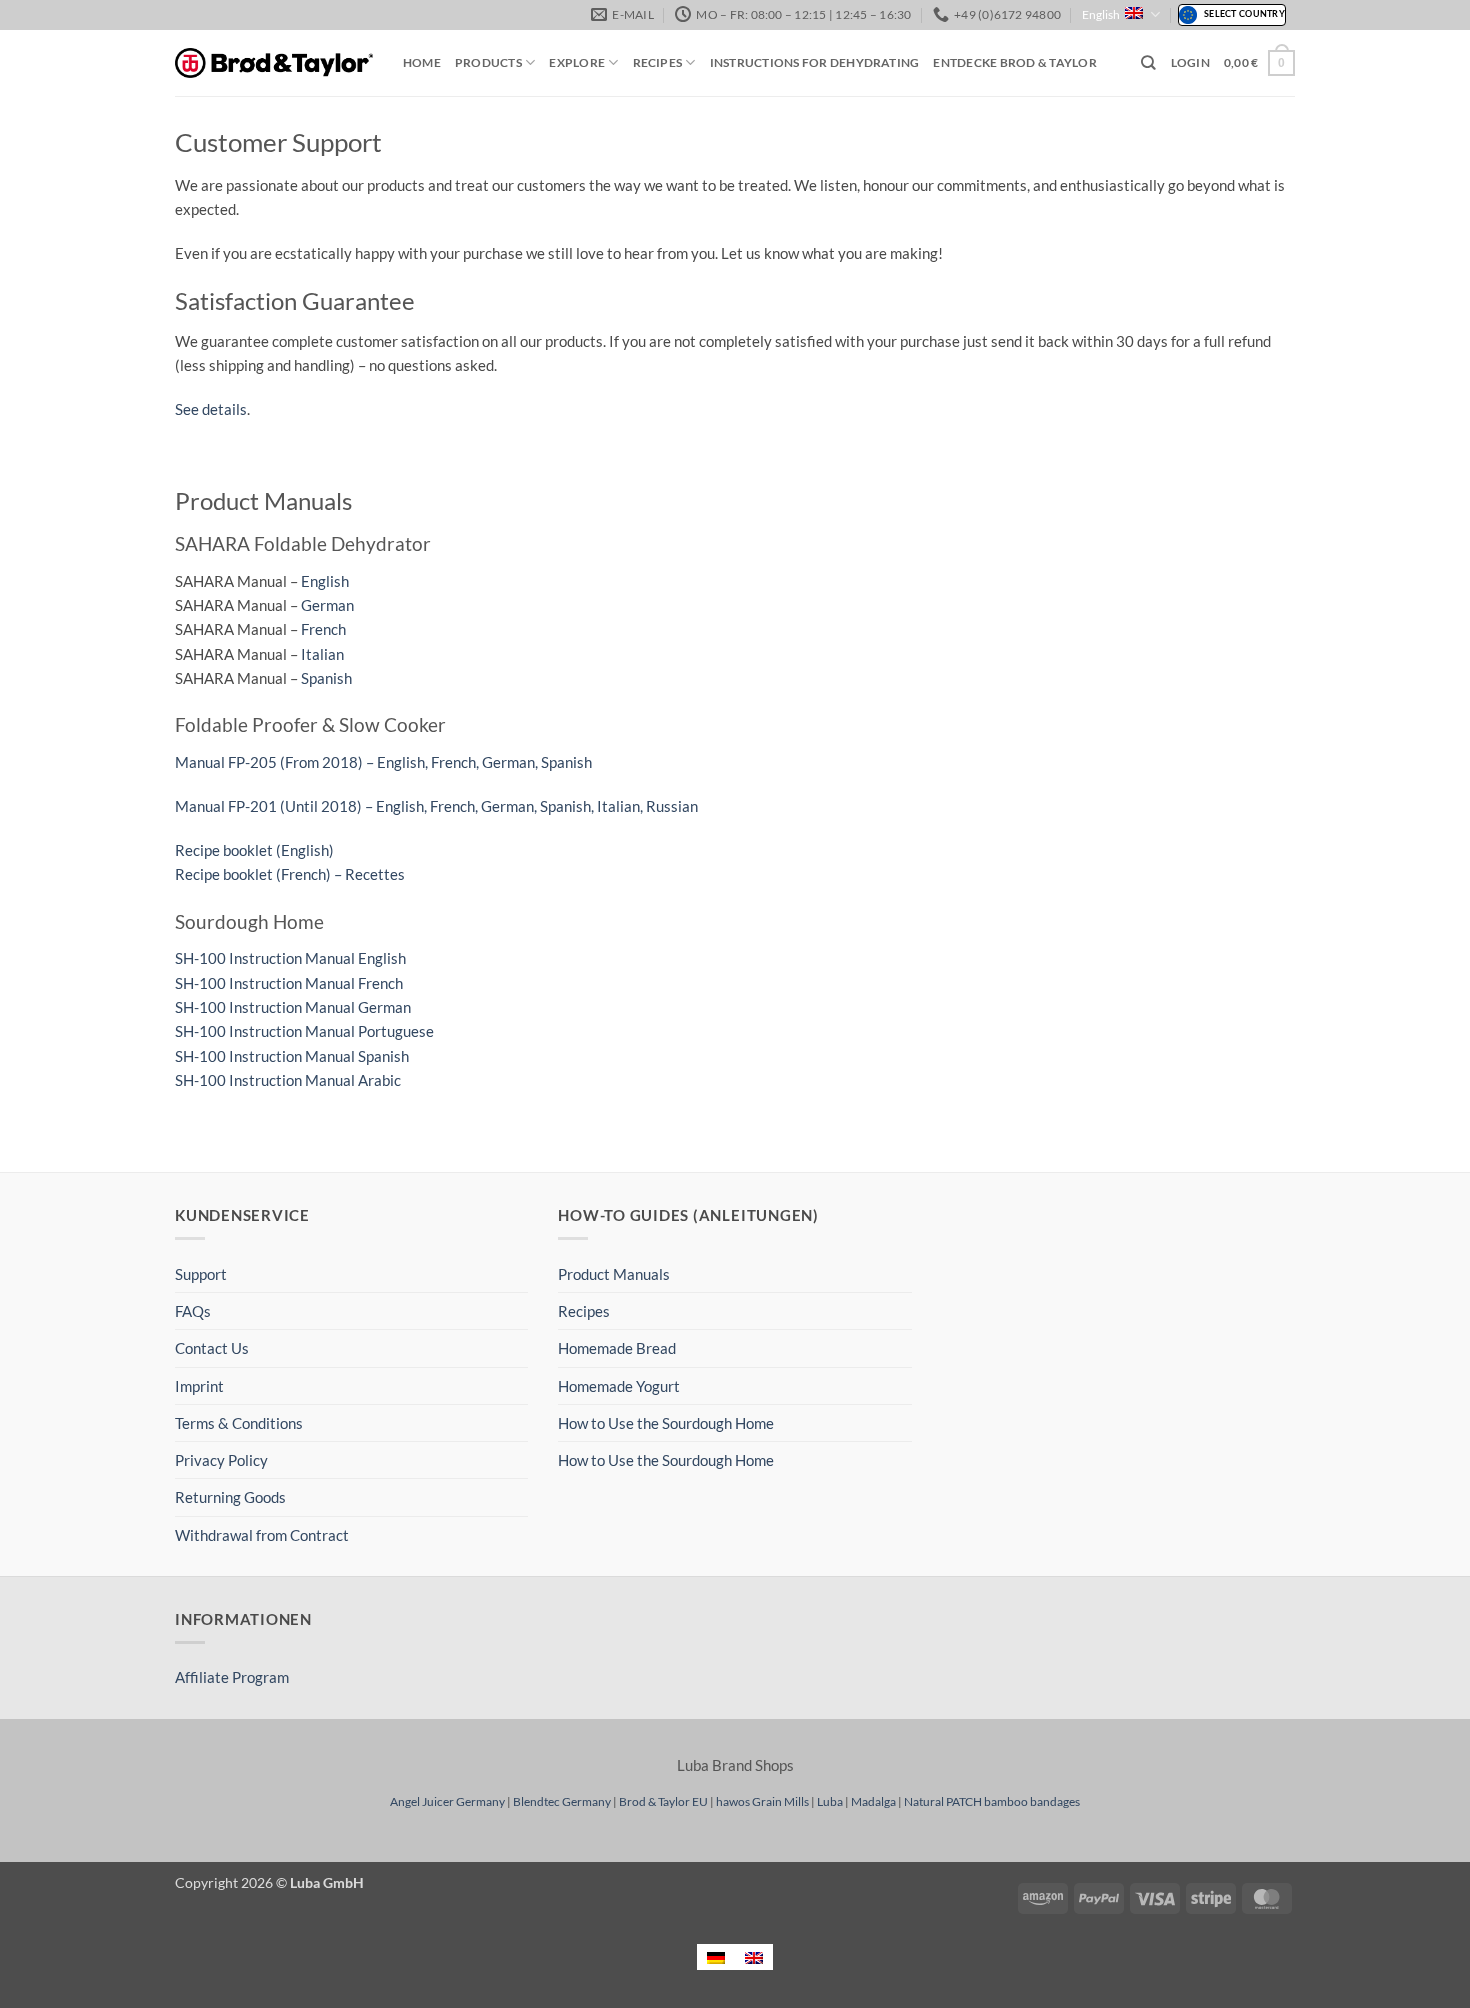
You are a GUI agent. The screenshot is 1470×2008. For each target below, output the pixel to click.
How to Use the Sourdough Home (666, 1423)
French (323, 629)
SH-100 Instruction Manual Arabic (288, 1080)
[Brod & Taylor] (274, 63)
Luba (830, 1801)
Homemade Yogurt (619, 1386)
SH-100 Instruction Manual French (289, 983)
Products (488, 62)
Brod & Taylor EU (663, 1801)
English (1101, 14)
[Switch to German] (716, 1957)
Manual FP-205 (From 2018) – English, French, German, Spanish (383, 762)
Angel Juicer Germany (447, 1801)
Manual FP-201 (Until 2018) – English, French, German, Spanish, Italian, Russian (436, 806)
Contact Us (212, 1348)
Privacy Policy (221, 1460)
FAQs (193, 1311)
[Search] (1148, 63)
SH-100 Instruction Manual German (293, 1007)
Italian (322, 654)
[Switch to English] (754, 1957)
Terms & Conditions (239, 1423)
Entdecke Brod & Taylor (1014, 62)
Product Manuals (614, 1274)
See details (211, 409)
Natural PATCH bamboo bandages (992, 1801)
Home (422, 62)
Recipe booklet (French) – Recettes (290, 874)
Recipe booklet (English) (254, 850)
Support (201, 1274)
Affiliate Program (232, 1677)
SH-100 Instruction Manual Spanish (292, 1056)
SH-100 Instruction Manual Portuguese (304, 1031)
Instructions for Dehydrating (815, 62)
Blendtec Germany (562, 1801)
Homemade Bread (617, 1348)
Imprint (199, 1386)
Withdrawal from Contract (262, 1535)
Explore (577, 62)
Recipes (658, 62)
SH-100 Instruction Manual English (290, 958)
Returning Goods (230, 1497)
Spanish (326, 678)
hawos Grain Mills (762, 1801)
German (327, 605)
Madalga (873, 1801)
